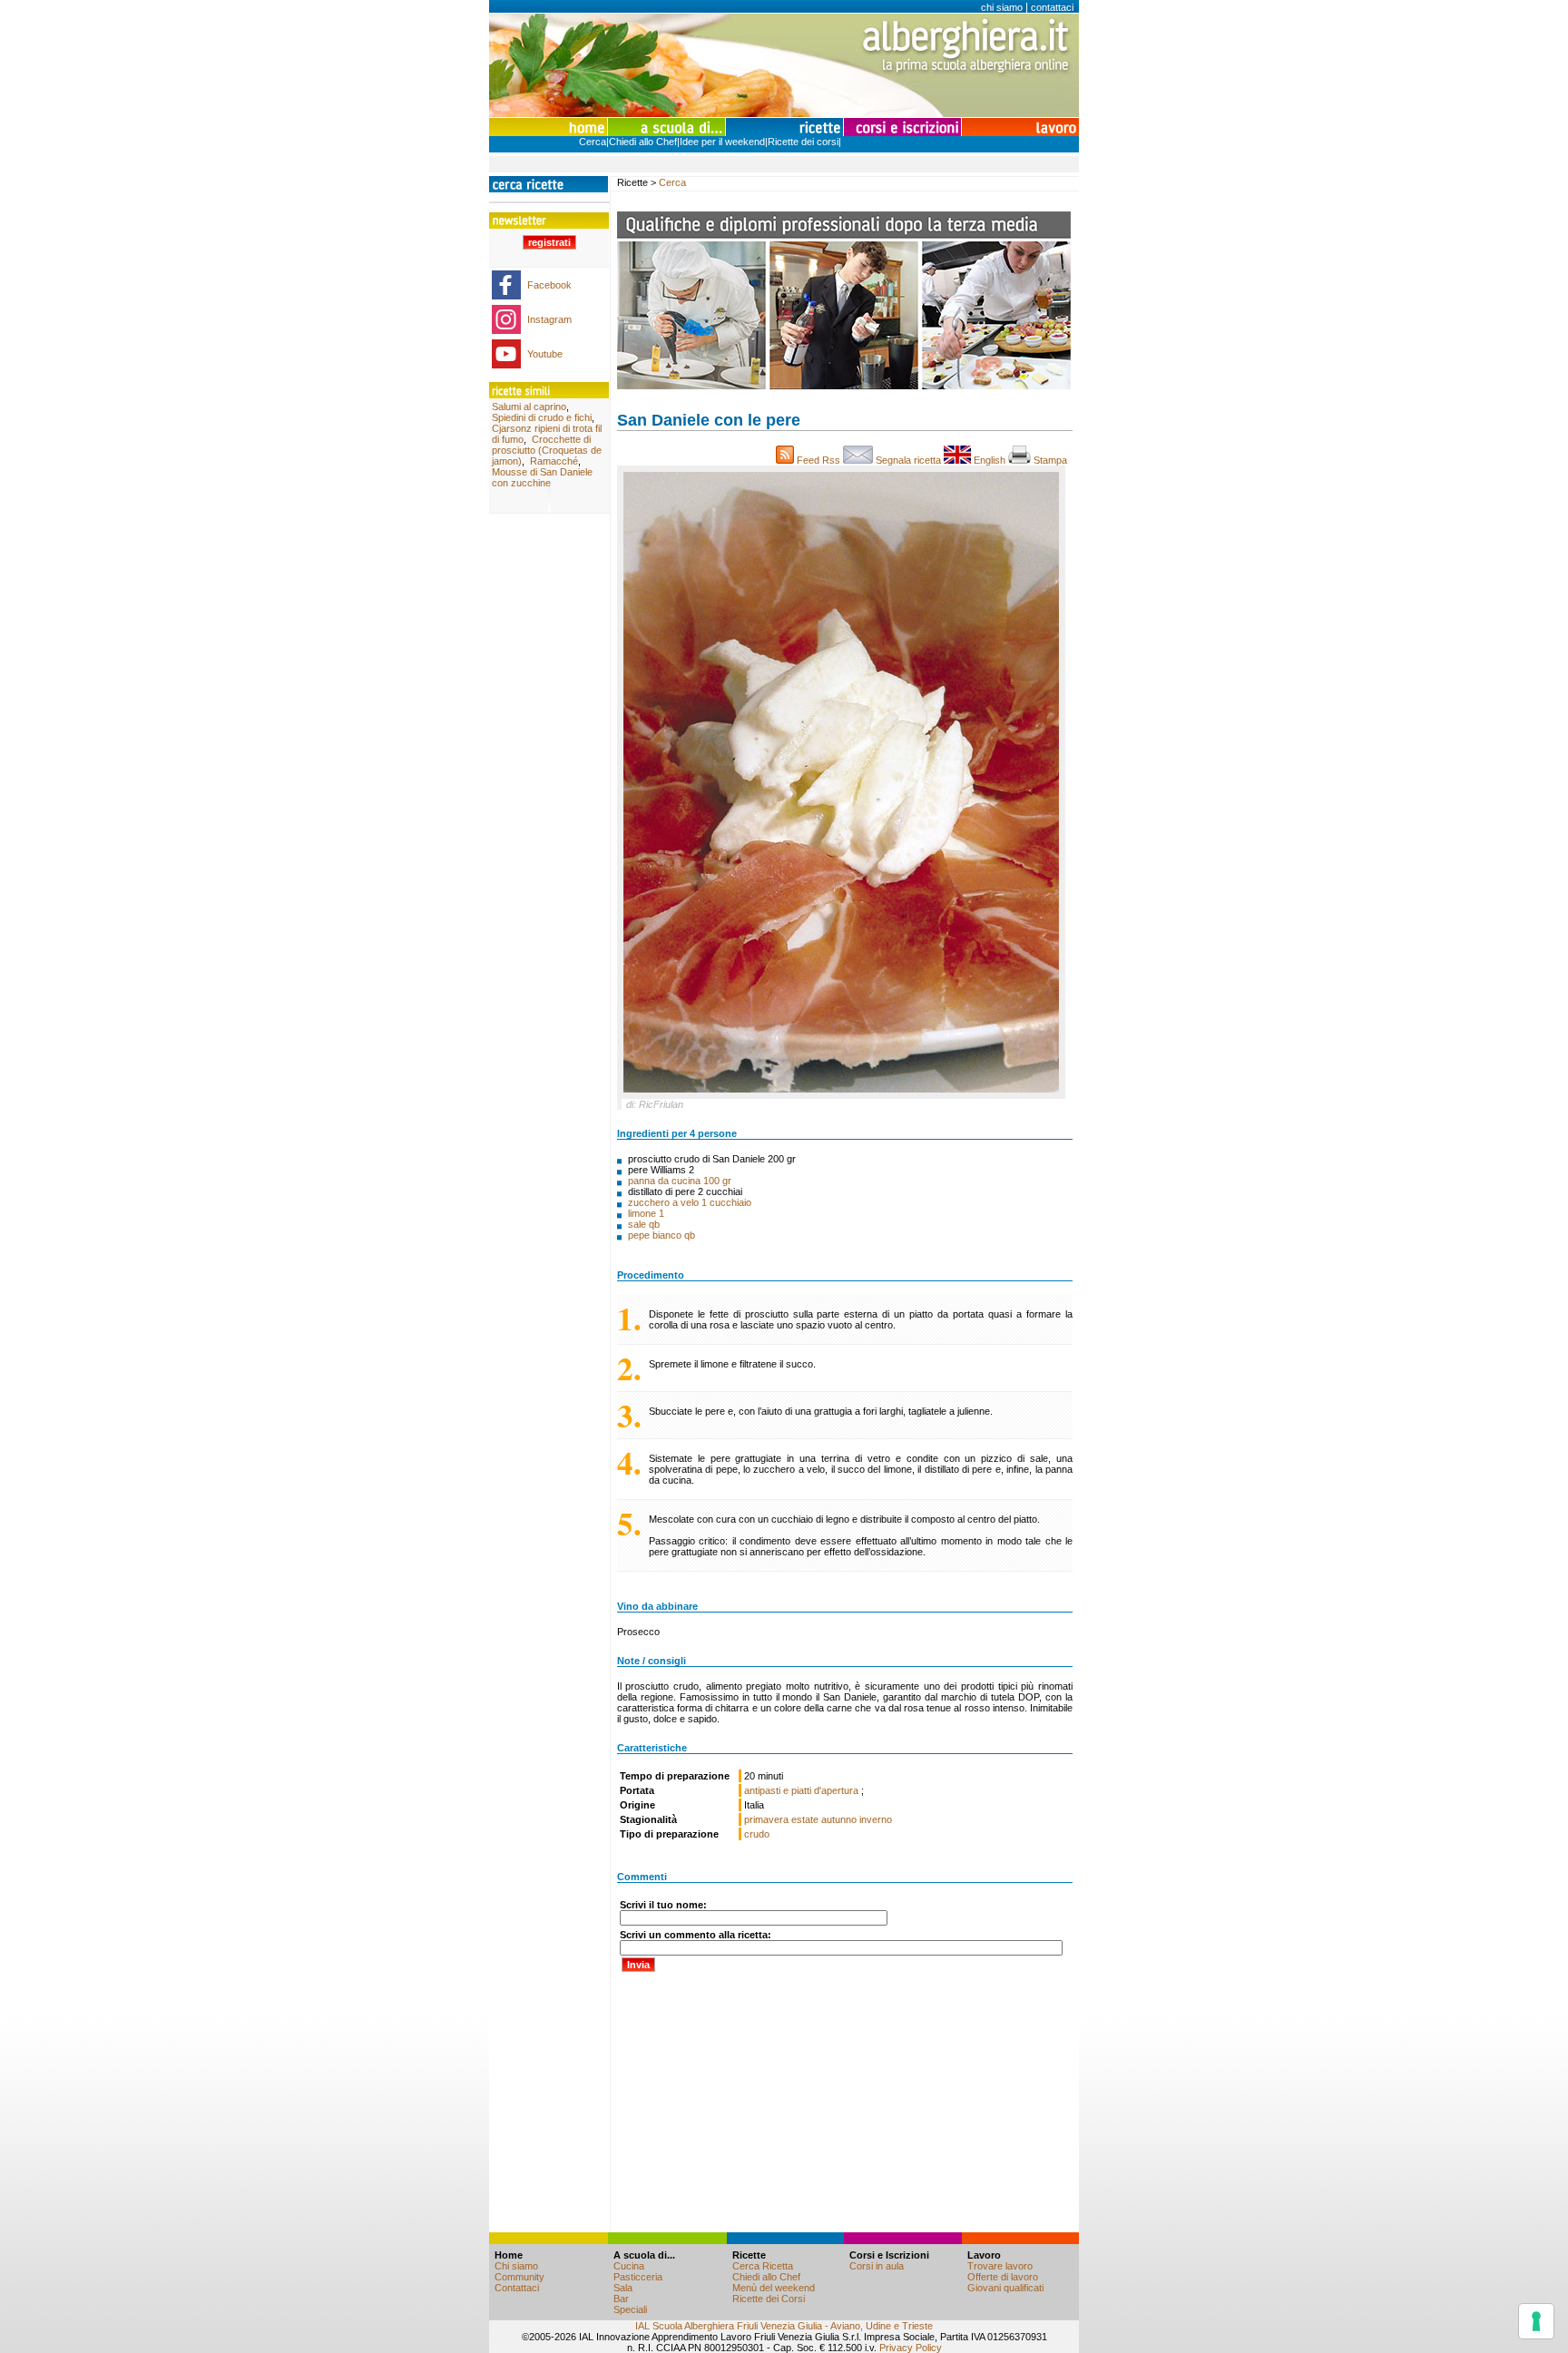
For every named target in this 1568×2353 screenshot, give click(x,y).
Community (519, 2277)
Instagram (549, 319)
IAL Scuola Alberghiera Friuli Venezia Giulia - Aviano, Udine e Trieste (784, 2326)
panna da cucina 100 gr (680, 1181)
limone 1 (646, 1213)
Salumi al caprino (529, 407)
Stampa (1052, 460)
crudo (757, 1834)
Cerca (593, 142)
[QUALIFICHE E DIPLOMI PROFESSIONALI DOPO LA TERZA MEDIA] (844, 386)
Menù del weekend (774, 2288)
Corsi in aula (877, 2266)
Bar (621, 2299)
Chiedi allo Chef (643, 142)
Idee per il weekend (722, 142)
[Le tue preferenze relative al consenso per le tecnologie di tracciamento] (1536, 2321)
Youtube (545, 354)
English (990, 460)
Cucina (629, 2266)
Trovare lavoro (1000, 2266)
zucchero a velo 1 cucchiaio (690, 1202)
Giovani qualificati (1005, 2288)
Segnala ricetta (908, 460)
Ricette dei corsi (803, 142)
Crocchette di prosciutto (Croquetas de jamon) (547, 450)
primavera (766, 1819)
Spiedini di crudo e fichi (542, 417)
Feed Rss (818, 460)
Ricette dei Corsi (769, 2299)
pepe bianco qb (661, 1235)
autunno (839, 1819)
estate (805, 1819)
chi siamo (1002, 7)
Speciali (630, 2309)
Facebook (549, 285)
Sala (623, 2288)
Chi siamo (516, 2266)
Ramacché (554, 461)
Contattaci (517, 2288)
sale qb (644, 1224)
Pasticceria (638, 2277)
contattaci (1052, 7)
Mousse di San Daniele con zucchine (542, 477)
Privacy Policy (911, 2348)
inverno (876, 1819)
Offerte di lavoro (1003, 2277)
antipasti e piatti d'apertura (803, 1790)
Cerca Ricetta (763, 2266)
